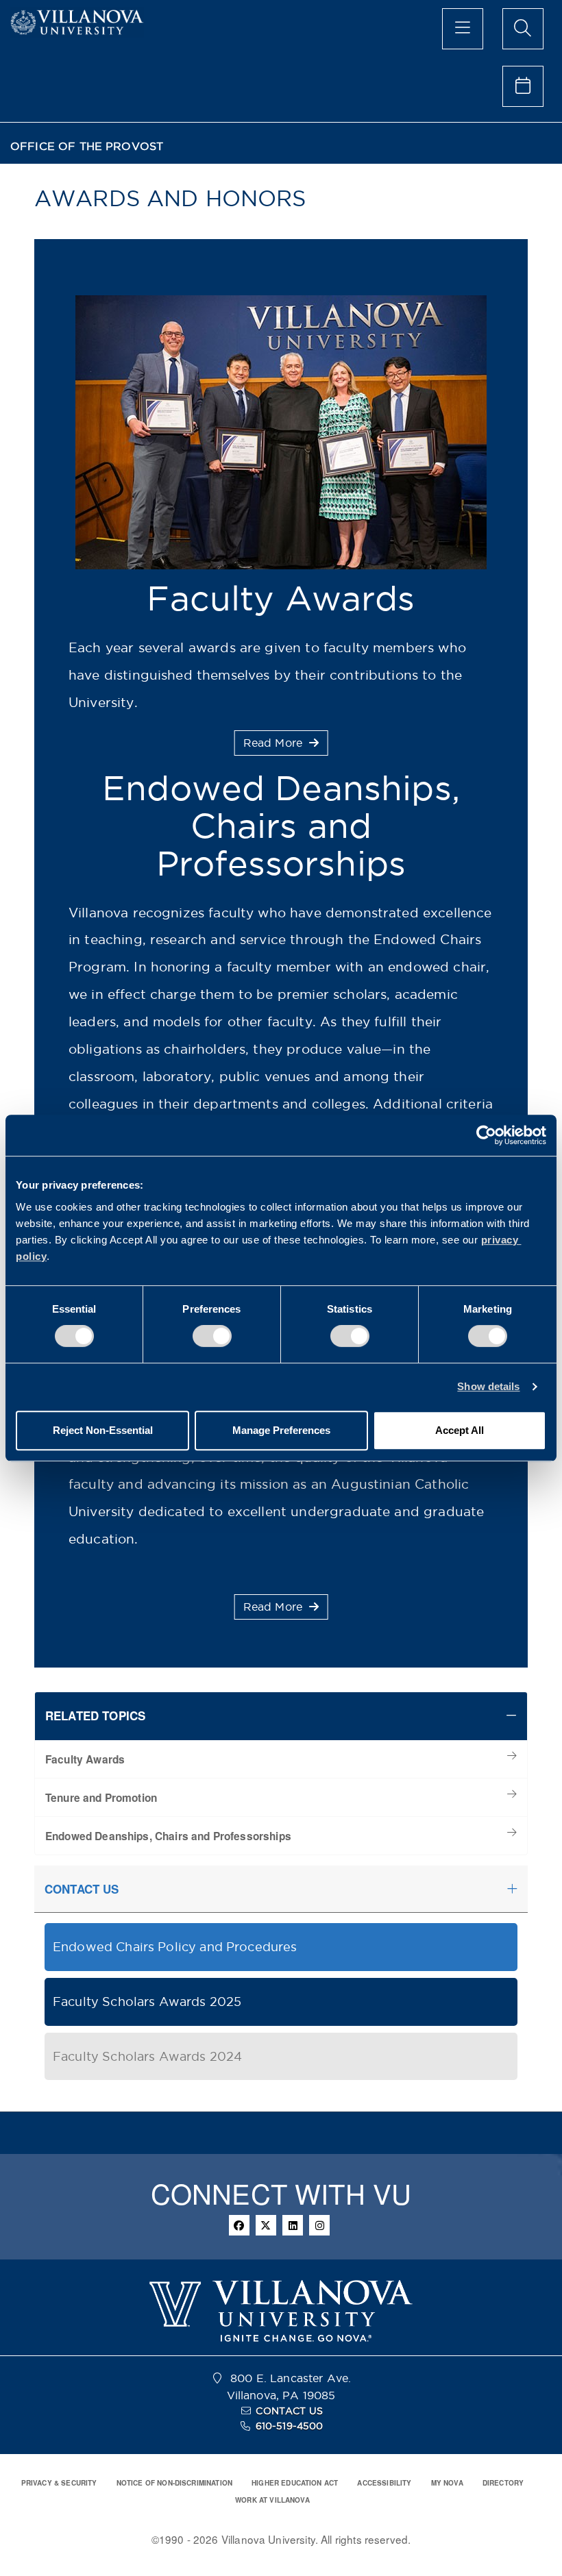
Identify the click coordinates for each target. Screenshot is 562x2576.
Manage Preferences (281, 1430)
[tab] (281, 1716)
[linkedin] (293, 2225)
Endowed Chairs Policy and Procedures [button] (175, 1947)
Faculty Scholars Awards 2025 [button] (147, 2002)
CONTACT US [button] (82, 1889)
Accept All (460, 1430)
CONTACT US (289, 2411)
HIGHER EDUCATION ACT (295, 2483)
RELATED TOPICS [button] (95, 1716)
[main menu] (463, 29)
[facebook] (239, 2225)
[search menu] (523, 29)
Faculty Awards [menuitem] (85, 1759)
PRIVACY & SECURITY (59, 2483)
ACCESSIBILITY (384, 2483)
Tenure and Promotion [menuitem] (101, 1798)
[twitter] (266, 2225)
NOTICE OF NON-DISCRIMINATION (174, 2483)
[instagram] (319, 2225)
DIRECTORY (503, 2483)
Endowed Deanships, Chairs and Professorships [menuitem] (168, 1836)
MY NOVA (447, 2483)
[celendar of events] (523, 86)
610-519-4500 (290, 2426)
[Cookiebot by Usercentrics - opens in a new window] (486, 1135)
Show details (488, 1386)
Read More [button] (275, 743)
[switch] (212, 1336)
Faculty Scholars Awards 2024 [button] (147, 2056)
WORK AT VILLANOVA (272, 2500)
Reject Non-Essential (103, 1430)
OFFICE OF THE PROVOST (87, 146)
